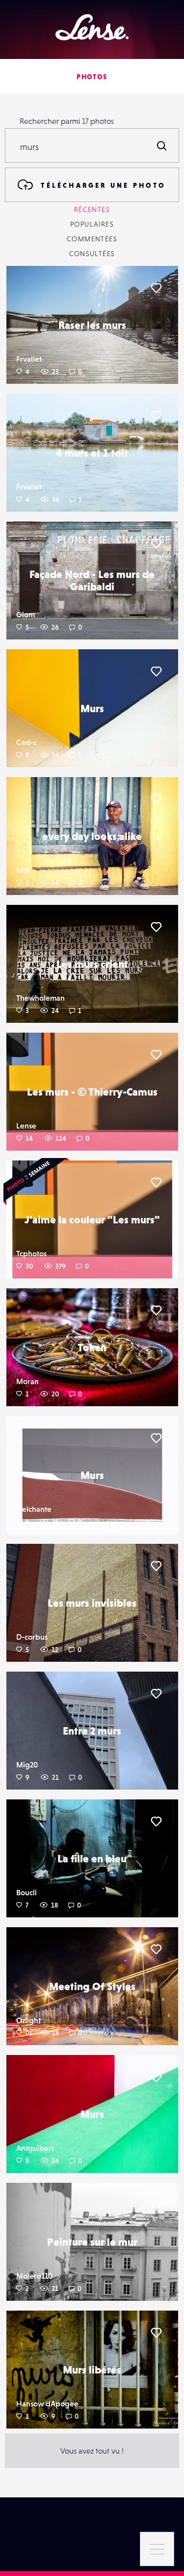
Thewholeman (40, 998)
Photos (92, 77)
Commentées (92, 239)
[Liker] (156, 288)
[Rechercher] (162, 145)
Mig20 (27, 1765)
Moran (27, 1381)
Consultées (92, 254)
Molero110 (34, 2276)
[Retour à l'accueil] (92, 27)
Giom (26, 614)
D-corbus (32, 1637)
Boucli (26, 1892)
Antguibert (35, 2148)
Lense (26, 1126)
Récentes (92, 209)
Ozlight (28, 2020)
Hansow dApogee (47, 2403)
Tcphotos (31, 1253)
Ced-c (26, 742)
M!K (23, 870)
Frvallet (29, 359)
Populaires (92, 224)
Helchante (34, 1509)
